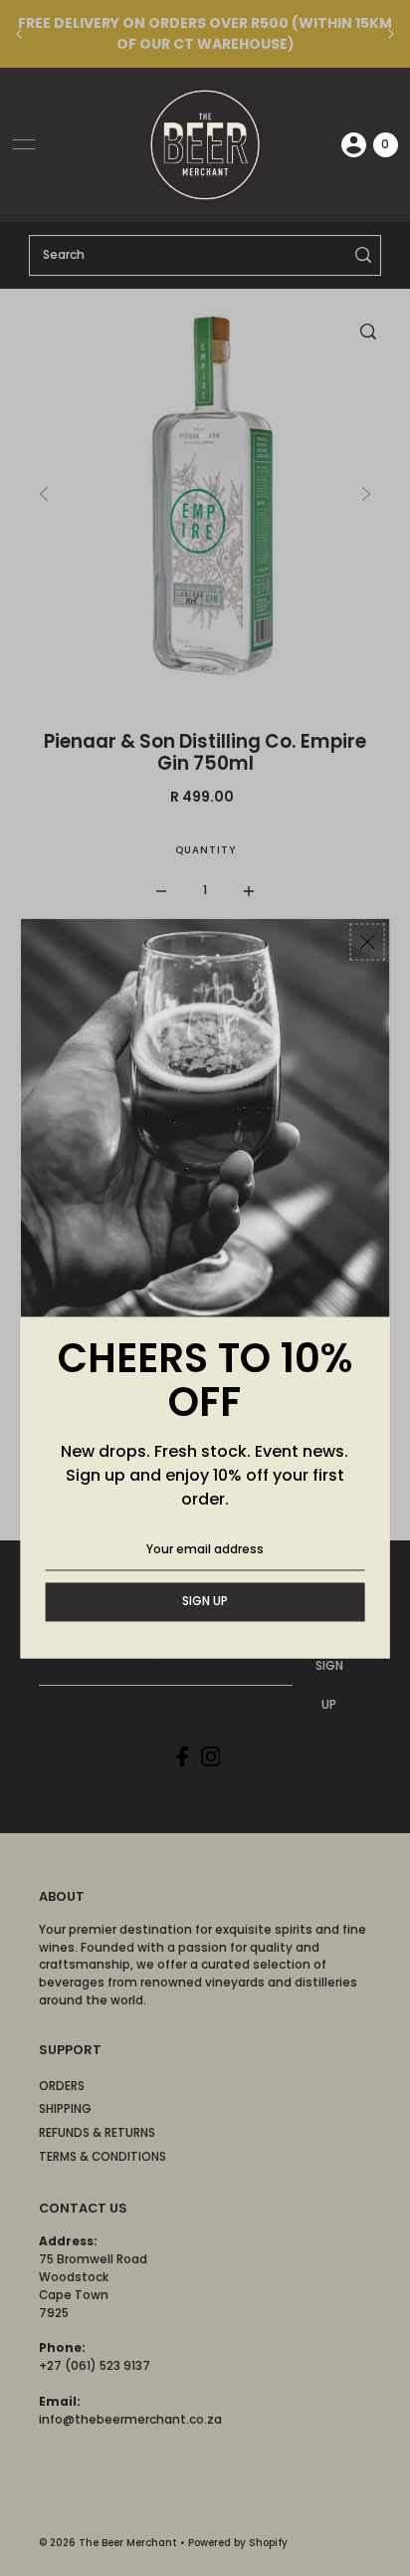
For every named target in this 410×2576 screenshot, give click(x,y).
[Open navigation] (24, 144)
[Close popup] (367, 941)
